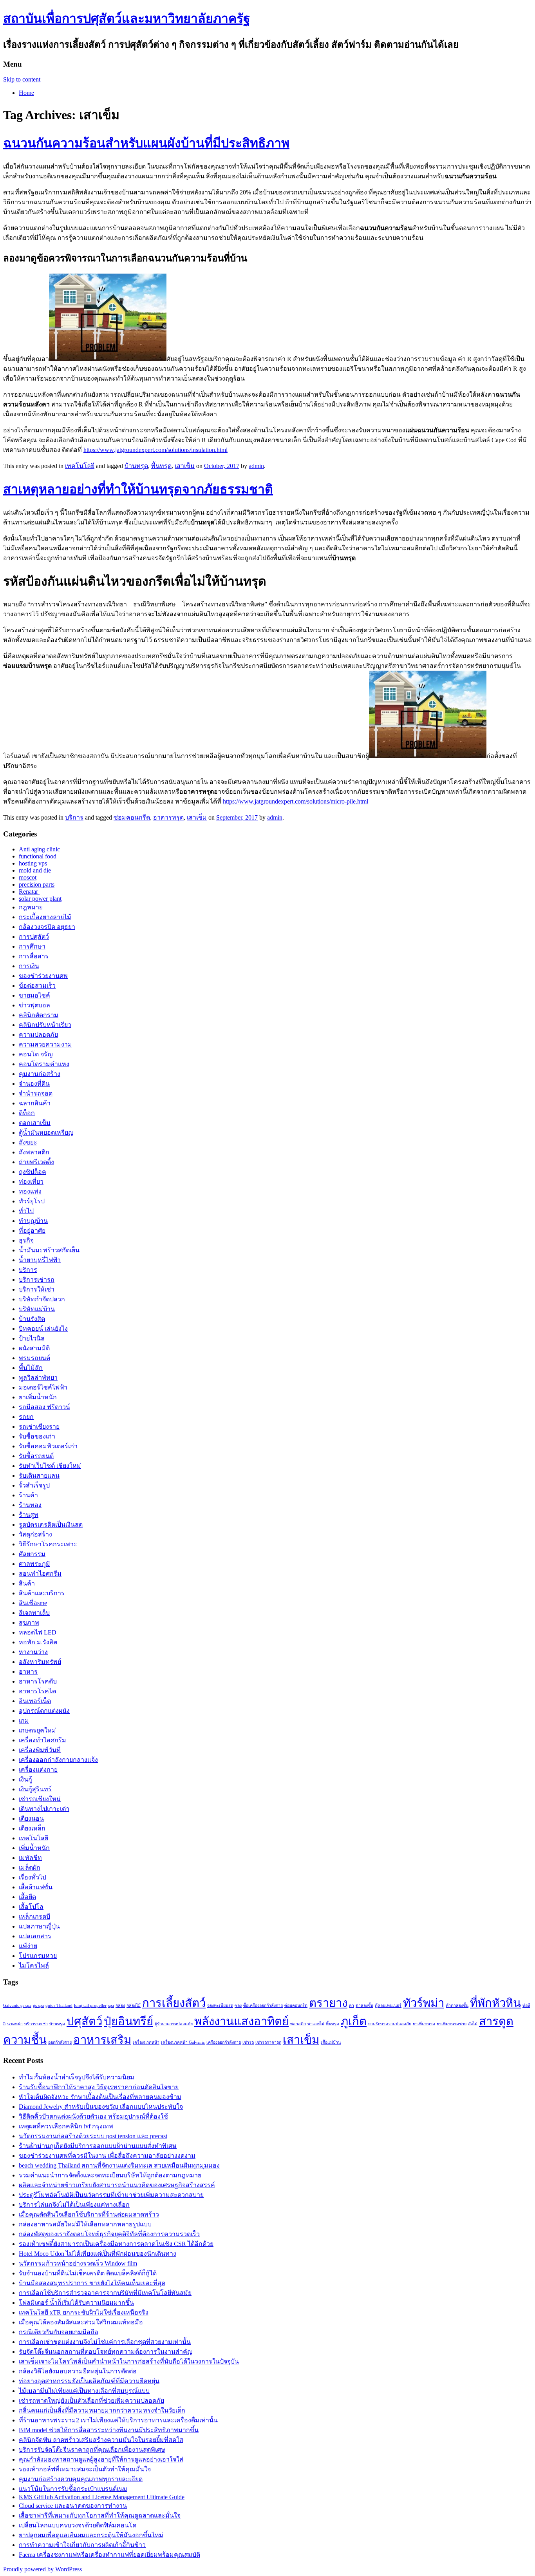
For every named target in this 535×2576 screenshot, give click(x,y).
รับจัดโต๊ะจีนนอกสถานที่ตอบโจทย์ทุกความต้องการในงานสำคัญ (106, 2352)
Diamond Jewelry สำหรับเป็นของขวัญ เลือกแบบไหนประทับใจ (101, 2107)
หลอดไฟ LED (38, 1632)
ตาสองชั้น (364, 2005)
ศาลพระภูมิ (34, 1564)
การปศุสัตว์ (34, 937)
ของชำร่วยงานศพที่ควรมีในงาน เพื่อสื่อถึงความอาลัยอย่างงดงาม (107, 2156)
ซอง (238, 2005)
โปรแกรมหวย (38, 1956)
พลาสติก (298, 2024)
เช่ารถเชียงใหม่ (40, 1799)
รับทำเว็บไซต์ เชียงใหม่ (50, 1466)
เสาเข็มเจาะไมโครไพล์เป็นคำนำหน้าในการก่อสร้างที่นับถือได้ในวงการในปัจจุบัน (129, 2361)
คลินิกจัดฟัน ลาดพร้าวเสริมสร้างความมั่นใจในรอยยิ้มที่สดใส (101, 2440)
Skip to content (22, 79)
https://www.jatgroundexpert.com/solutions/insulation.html (155, 450)
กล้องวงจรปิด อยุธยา (47, 927)
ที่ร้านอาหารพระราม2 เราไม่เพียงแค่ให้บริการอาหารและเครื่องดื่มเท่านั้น (118, 2420)
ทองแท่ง (30, 1191)
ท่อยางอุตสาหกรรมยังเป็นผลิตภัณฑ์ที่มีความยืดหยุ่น (89, 2381)
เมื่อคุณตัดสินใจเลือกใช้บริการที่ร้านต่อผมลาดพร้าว (89, 2214)
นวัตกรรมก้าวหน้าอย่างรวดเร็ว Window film (78, 2263)
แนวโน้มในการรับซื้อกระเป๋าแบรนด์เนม (73, 2489)
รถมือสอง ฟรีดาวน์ (44, 1407)
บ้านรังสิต (32, 1319)
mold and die (35, 870)
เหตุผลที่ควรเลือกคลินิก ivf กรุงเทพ (66, 2126)
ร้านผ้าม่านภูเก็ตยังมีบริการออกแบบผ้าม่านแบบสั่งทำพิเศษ (98, 2146)
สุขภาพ (29, 1623)
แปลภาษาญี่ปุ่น (39, 1926)
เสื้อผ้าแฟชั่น (36, 1887)
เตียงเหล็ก (32, 1828)
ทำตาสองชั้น (457, 2005)
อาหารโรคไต (37, 1691)
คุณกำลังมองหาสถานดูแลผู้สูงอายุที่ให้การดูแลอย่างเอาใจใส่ (101, 2459)
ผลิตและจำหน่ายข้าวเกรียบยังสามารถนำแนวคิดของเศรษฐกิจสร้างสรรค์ (117, 2185)
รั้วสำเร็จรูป (34, 1485)
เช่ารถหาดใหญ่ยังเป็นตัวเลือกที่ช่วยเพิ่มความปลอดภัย (91, 2401)
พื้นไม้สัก (31, 1368)
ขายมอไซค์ (34, 995)
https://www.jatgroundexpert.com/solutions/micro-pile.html (296, 801)
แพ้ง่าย (28, 1946)
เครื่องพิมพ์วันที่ (40, 1750)
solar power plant (40, 899)
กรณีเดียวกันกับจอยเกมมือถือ (59, 2332)
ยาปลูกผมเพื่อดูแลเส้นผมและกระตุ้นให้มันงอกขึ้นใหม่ (91, 2535)
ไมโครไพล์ (34, 1966)
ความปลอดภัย (38, 1035)
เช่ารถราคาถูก (268, 2042)
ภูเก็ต (354, 2021)
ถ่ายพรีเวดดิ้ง (36, 1162)
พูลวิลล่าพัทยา (38, 1378)
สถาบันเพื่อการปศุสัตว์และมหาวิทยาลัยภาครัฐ (127, 18)
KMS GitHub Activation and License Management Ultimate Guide (102, 2497)
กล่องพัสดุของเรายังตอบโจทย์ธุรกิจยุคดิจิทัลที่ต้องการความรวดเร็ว (109, 2234)
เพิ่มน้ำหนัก (34, 1848)
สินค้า (27, 1583)
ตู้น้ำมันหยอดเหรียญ (46, 1133)
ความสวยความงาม (45, 1044)
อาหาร (28, 1672)
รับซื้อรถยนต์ (36, 1456)
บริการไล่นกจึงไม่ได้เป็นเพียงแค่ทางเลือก (74, 2205)
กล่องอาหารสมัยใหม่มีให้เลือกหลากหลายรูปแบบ (85, 2224)
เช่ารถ (248, 2042)
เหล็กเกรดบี (34, 1917)
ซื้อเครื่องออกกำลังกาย (263, 2005)
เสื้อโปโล (31, 1907)
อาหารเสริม (102, 2040)
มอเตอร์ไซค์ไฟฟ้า (43, 1387)
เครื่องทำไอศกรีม (42, 1740)
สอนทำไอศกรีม (40, 1574)
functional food (38, 856)
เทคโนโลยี (80, 466)
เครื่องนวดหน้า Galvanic (183, 2042)
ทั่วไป (26, 1211)
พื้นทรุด (161, 466)
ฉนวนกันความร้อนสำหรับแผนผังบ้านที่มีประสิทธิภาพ (146, 143)
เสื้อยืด (27, 1897)
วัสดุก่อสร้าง (35, 1534)
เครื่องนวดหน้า (146, 2042)
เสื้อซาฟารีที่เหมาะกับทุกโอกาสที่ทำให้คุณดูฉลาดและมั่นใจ (100, 2515)
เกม (24, 1721)
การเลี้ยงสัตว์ (174, 2003)
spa (111, 2005)
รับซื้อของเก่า (37, 1436)
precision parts (37, 884)
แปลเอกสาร (35, 1936)
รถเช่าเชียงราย (39, 1427)
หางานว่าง (33, 1652)
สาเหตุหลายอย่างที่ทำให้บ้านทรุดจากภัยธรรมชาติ (138, 489)
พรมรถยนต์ (34, 1358)
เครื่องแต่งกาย (38, 1770)
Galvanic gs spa (17, 2005)
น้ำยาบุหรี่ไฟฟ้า (40, 1260)
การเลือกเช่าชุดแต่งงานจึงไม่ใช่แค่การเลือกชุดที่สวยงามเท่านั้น (105, 2342)
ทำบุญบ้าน (33, 1221)
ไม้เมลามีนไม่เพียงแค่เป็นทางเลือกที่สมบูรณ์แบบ (84, 2391)
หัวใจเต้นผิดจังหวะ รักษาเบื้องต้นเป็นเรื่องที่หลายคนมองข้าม (100, 2097)
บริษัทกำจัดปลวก (42, 1299)
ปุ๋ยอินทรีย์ (128, 2021)
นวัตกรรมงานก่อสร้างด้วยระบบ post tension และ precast (93, 2136)
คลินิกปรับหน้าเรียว (45, 1025)
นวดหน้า (15, 2024)
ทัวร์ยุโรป (32, 1201)
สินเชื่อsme (33, 1603)
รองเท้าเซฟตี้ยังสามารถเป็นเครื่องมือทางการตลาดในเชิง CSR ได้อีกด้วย (116, 2244)
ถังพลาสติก (34, 1152)
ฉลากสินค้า (35, 1103)
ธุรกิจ (26, 1240)
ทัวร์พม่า (424, 2003)
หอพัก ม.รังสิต (38, 1642)
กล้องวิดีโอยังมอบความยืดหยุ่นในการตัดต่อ (78, 2371)
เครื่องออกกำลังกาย (224, 2042)
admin (256, 466)
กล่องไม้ (134, 2005)
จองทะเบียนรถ (220, 2005)
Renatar (29, 892)
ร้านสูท (29, 1515)
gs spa (38, 2005)
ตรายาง (328, 2003)
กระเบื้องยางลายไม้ (45, 917)
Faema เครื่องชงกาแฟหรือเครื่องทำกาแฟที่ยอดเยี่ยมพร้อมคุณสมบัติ (109, 2555)
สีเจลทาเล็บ (34, 1613)
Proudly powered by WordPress (42, 2569)
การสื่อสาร (34, 956)
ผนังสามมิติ (34, 1348)
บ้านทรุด (136, 466)
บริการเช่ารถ (37, 1280)
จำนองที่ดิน (34, 1084)
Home (26, 93)
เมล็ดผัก (30, 1868)
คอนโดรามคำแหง (44, 1064)
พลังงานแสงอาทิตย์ (241, 2021)
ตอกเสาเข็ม (35, 1123)
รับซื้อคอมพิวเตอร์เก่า (48, 1446)
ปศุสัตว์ (84, 2021)
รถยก (26, 1417)
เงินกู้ (25, 1779)
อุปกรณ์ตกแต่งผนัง (44, 1711)
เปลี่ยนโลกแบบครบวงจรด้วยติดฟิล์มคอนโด (78, 2525)
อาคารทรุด (168, 817)
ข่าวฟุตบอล (34, 1005)
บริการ (74, 817)
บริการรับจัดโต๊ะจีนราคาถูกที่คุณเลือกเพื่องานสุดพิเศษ (92, 2450)
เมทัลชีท (30, 1858)
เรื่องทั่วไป (33, 1877)
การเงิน (29, 966)
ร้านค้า (28, 1495)
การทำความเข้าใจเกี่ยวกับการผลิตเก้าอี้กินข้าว (82, 2545)
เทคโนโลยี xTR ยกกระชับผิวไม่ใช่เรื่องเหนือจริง (84, 2312)
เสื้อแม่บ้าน (331, 2042)
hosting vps (33, 863)
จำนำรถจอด (36, 1093)
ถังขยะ (28, 1142)
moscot (28, 877)
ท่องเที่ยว (31, 1182)
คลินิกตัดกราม (39, 1015)
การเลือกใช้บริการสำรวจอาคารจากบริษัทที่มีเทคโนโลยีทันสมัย (105, 2293)
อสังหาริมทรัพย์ (40, 1662)
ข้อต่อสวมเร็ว (37, 986)
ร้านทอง (30, 1505)
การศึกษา (32, 946)
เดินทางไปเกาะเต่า (44, 1809)
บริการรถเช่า (36, 2024)
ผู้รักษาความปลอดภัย (174, 2024)
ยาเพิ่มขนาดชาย (452, 2024)
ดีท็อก (27, 1113)
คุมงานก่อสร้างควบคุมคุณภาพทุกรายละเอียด (81, 2479)
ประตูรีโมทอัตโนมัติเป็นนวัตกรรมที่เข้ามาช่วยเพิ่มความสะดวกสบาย (111, 2195)
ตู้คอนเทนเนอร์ (388, 2005)
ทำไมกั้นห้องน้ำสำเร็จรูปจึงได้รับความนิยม (77, 2077)
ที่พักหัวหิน (495, 2003)
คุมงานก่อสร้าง (40, 1074)
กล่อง (120, 2005)
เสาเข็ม (185, 466)
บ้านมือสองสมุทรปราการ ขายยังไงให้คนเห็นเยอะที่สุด (92, 2283)
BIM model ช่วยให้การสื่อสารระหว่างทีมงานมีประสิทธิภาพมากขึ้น (109, 2430)
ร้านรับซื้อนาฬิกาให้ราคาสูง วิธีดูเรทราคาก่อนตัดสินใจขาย (99, 2087)
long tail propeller (90, 2005)
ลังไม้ (473, 2024)
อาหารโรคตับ (38, 1681)
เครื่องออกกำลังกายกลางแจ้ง (58, 1760)
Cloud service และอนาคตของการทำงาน (73, 2506)
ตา (352, 2005)
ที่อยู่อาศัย (32, 1231)
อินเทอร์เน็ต (35, 1701)
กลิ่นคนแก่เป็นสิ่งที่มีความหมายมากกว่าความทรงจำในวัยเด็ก (102, 2410)
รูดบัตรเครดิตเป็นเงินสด (51, 1525)
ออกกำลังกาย (60, 2042)
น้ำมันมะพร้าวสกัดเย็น (49, 1250)
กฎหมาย (31, 907)
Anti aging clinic (39, 849)
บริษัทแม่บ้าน (37, 1309)
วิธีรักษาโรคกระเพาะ (48, 1544)
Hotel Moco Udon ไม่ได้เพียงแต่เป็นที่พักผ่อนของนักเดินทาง (98, 2254)
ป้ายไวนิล (32, 1338)
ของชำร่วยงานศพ (43, 976)
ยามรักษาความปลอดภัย (390, 2024)
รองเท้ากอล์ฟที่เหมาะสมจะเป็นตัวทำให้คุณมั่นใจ (85, 2469)
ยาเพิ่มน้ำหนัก (38, 1397)
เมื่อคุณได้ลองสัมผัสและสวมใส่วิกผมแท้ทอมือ (81, 2322)
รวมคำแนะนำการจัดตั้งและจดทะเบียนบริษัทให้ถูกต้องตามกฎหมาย (110, 2175)
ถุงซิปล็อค (33, 1172)
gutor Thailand (59, 2005)
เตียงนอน (31, 1819)
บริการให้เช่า (37, 1289)
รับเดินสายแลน (39, 1476)
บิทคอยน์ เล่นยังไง (43, 1329)
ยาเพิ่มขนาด (424, 2024)
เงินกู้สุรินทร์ (35, 1789)
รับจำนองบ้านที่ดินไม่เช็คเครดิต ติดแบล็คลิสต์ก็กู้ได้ (88, 2273)
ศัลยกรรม (32, 1554)
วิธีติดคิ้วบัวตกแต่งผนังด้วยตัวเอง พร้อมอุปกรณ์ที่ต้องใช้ (93, 2116)
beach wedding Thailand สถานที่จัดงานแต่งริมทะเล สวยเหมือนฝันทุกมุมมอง (119, 2165)
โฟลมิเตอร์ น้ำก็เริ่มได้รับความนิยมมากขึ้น (76, 2303)
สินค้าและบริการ (42, 1593)
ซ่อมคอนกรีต (132, 817)
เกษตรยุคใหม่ (37, 1730)
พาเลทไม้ (316, 2024)
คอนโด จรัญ (36, 1054)
